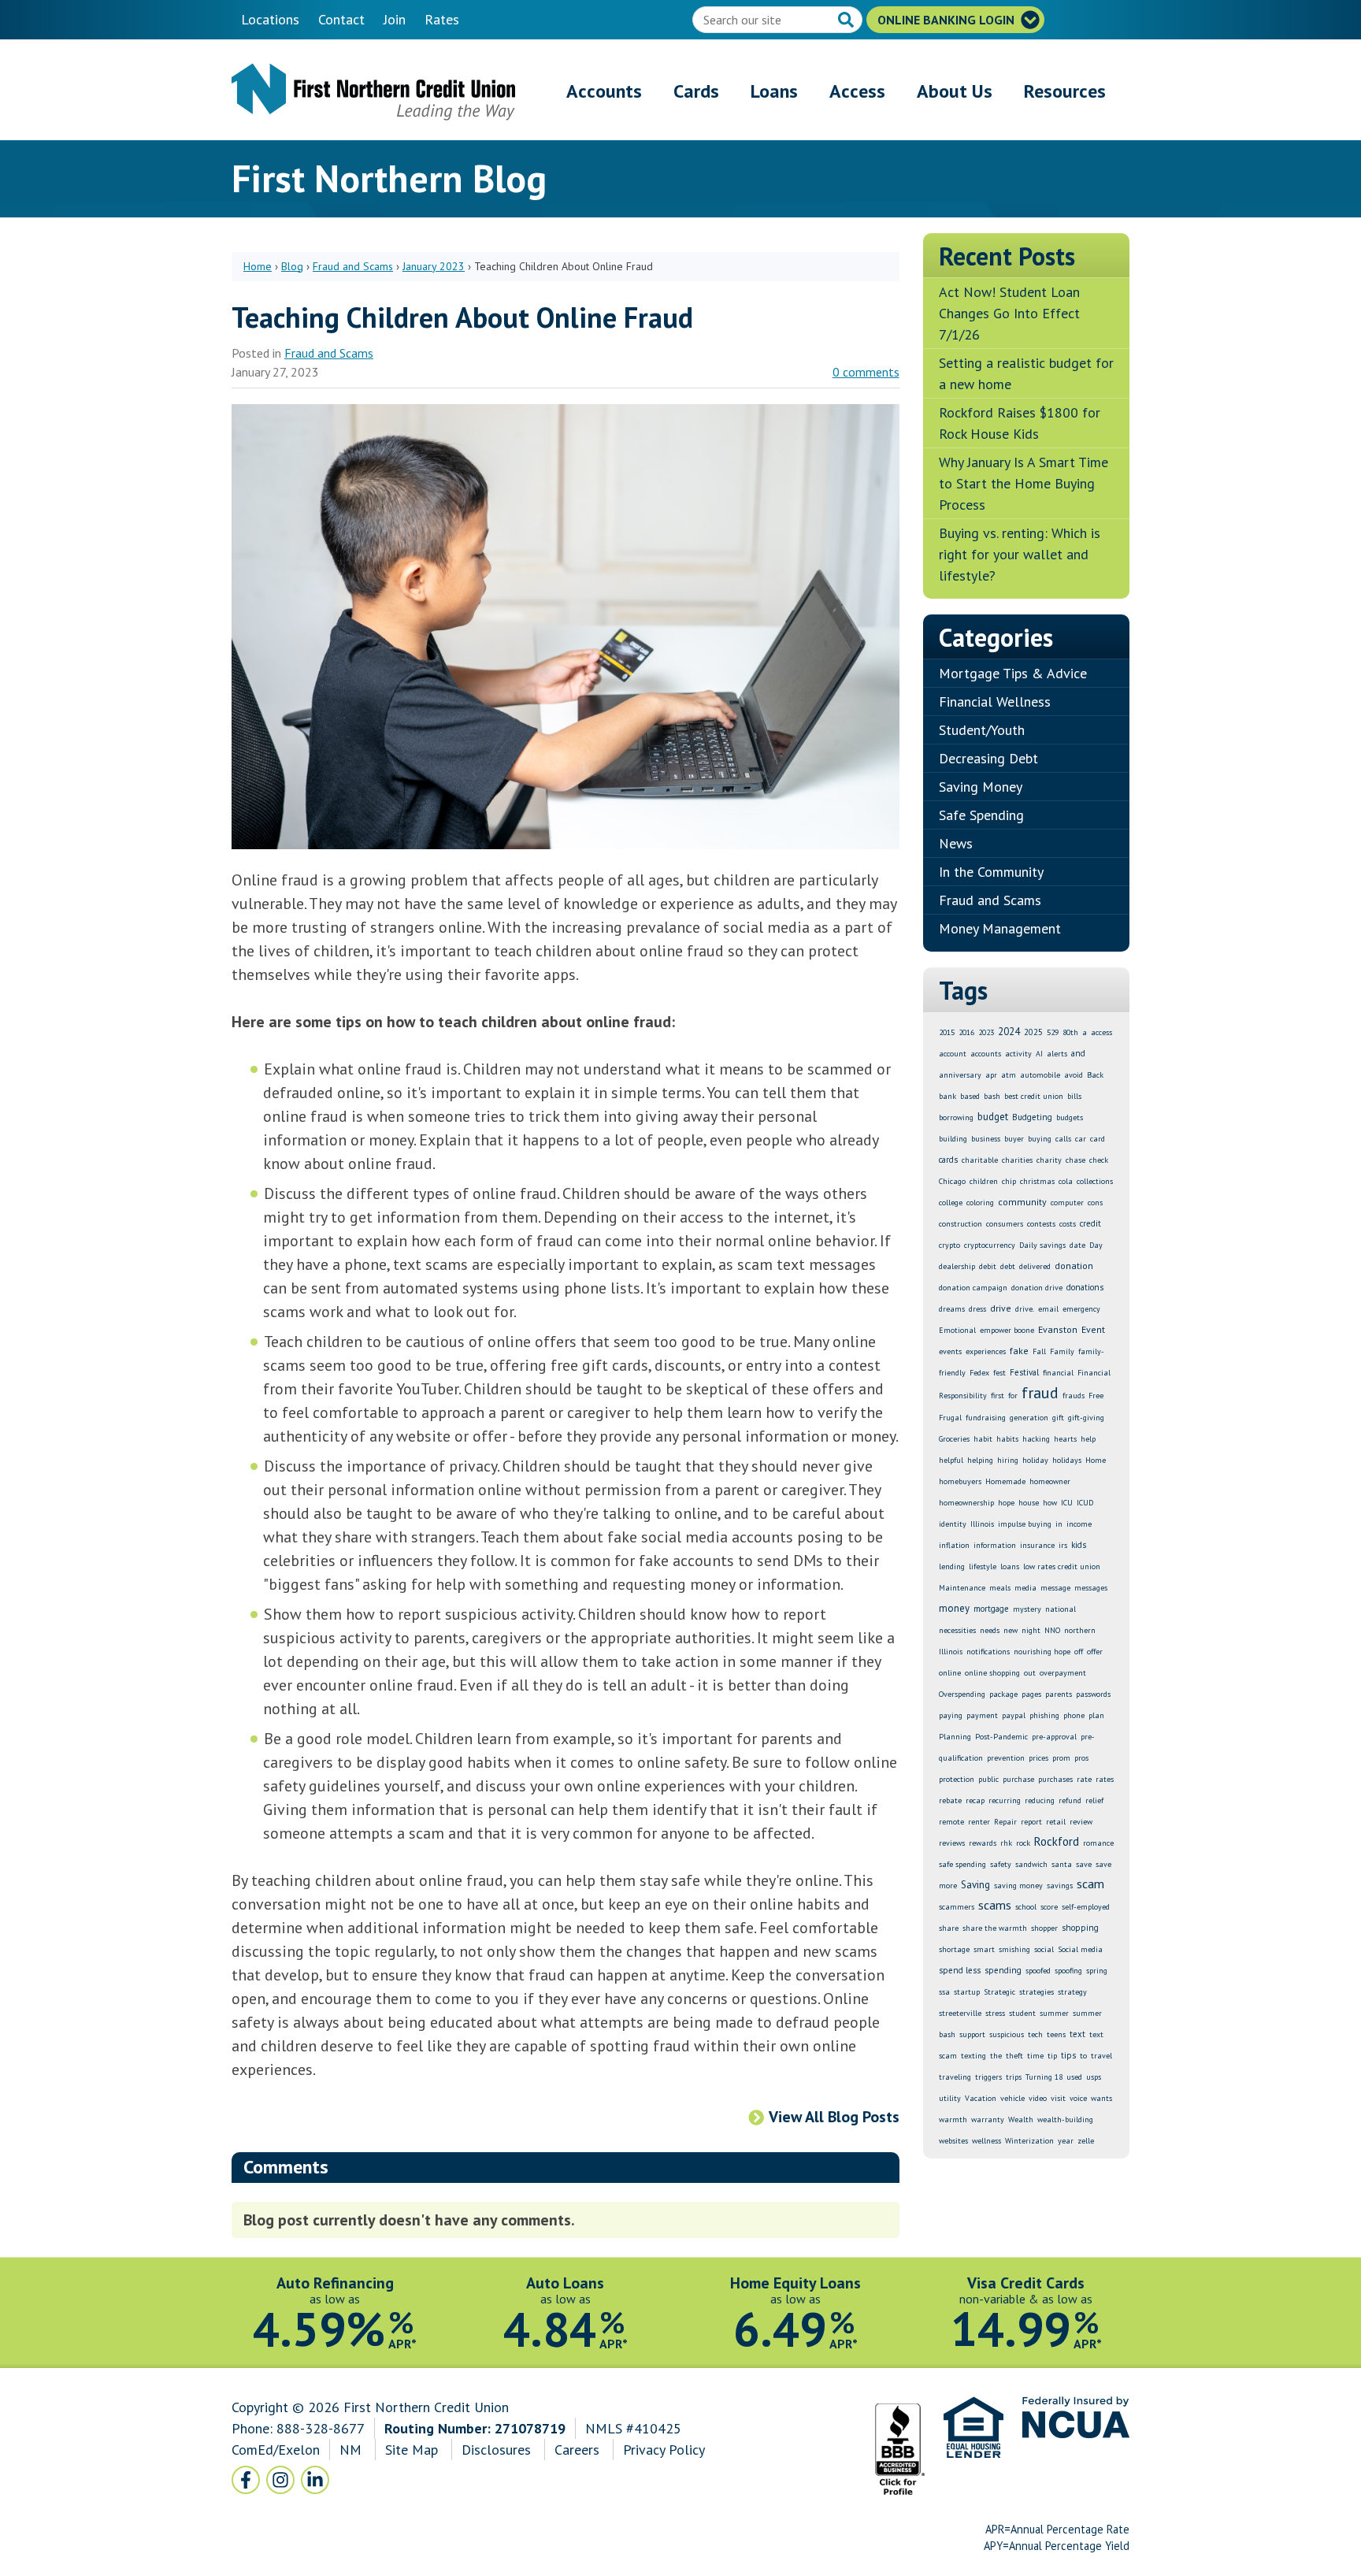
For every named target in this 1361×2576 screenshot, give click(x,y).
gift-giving (1086, 1418)
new (1011, 1630)
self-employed (1086, 1907)
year (1066, 2141)
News (956, 843)
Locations (270, 19)
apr (991, 1075)
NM (352, 2450)
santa (1062, 1864)
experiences (986, 1351)
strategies (1037, 1992)
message (1055, 1588)
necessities (957, 1630)
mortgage (991, 1609)
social (1044, 1949)
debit (988, 1266)
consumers (1005, 1224)
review (1081, 1822)
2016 (966, 1032)
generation (1029, 1418)
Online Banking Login (948, 20)
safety (1001, 1864)
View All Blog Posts (834, 2117)
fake (1019, 1351)
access (1101, 1032)
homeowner (1050, 1481)
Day (1096, 1245)
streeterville (960, 2013)
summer (1054, 2013)
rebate (950, 1800)
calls (1063, 1139)
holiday (1035, 1460)
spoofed (1038, 1971)
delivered (1035, 1266)
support (972, 2034)
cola (1066, 1181)
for (1013, 1396)
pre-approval (1054, 1737)
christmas (1037, 1181)
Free (1096, 1396)
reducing (1040, 1800)
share (949, 1928)
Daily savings (1042, 1245)
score (1049, 1907)
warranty (988, 2119)
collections (1095, 1181)
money (954, 1608)
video (1038, 2098)
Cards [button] (696, 91)
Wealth (1021, 2119)
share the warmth (995, 1928)
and (1078, 1053)
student (1022, 2013)
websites (953, 2141)
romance (1098, 1843)
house (1029, 1503)
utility (950, 2098)
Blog (292, 266)
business (986, 1139)
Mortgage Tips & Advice (1013, 673)
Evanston (1058, 1329)
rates (1105, 1779)
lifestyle (983, 1566)
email (1048, 1309)
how (1050, 1503)
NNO (1052, 1630)
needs (990, 1630)
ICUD (1085, 1503)
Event (1093, 1329)
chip (1009, 1181)
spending (1003, 1970)
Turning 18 (1044, 2077)
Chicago (952, 1181)
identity (953, 1524)
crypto (949, 1245)
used (1074, 2077)
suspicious (1007, 2034)
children (984, 1181)
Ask (847, 21)
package (1003, 1694)
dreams (952, 1309)
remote (951, 1822)
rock (1023, 1843)
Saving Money (981, 787)
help (1088, 1439)
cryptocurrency (990, 1245)
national (1061, 1609)
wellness (986, 2141)
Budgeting (1032, 1117)
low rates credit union (1062, 1566)
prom (1061, 1758)
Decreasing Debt (988, 758)
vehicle (1012, 2098)
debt (1008, 1266)
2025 (1033, 1032)
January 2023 (434, 266)
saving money (1018, 1886)
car (1081, 1139)
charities (1017, 1160)
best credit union (1034, 1096)
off (1079, 1652)
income (1079, 1524)
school (1026, 1907)
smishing (1014, 1949)
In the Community (991, 872)
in (1059, 1524)
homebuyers (960, 1481)
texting (973, 2056)
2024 (1009, 1032)
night (1031, 1630)
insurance (1037, 1545)
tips (1068, 2055)
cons (1095, 1203)
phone (1074, 1715)
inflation (954, 1545)
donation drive (1037, 1288)
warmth (953, 2119)
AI (1039, 1054)
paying (951, 1715)
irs (1063, 1545)
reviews (952, 1843)
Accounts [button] (604, 91)
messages (1091, 1588)
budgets (1070, 1117)
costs (1068, 1224)
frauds (1074, 1396)
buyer (1014, 1139)
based (970, 1096)
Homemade (1005, 1481)
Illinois (982, 1524)
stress (995, 2013)
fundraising (986, 1418)
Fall (1039, 1351)
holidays (1067, 1460)
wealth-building (1065, 2119)
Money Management (1000, 928)
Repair (1005, 1822)
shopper (1044, 1928)
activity (1018, 1054)
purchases (1055, 1779)
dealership (957, 1266)
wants (1101, 2098)
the (996, 2056)
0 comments (866, 372)
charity (1049, 1160)
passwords (1093, 1694)
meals (1000, 1588)
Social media (1080, 1949)
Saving (975, 1885)
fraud (1040, 1393)
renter (979, 1822)
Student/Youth (982, 730)
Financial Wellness (995, 702)
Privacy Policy (664, 2450)
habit (983, 1439)
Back (1095, 1075)
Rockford (1057, 1841)
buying (1040, 1139)
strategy (1072, 1992)
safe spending (962, 1864)
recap (975, 1800)
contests (1041, 1224)
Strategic (999, 1992)
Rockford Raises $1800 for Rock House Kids (1020, 423)
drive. (1025, 1309)
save (1084, 1864)
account (953, 1054)
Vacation (981, 2098)
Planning (955, 1737)
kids (1079, 1545)
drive (1001, 1308)
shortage (954, 1949)
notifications (988, 1652)
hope (1006, 1503)
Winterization (1029, 2141)
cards (948, 1160)
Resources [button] (1065, 91)
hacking (1036, 1439)
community (1022, 1202)
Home (258, 266)
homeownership (966, 1503)
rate (1084, 1779)
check (1099, 1160)
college (951, 1203)
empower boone (1007, 1330)
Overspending (962, 1694)
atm (1009, 1075)
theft (1014, 2056)
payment (982, 1715)
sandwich (1031, 1864)
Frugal (950, 1418)
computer (1067, 1203)
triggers (988, 2077)
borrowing (956, 1117)
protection (957, 1779)
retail (1056, 1822)
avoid (1074, 1075)
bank (948, 1096)
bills (1074, 1096)
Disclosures (496, 2450)
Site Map (412, 2450)
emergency (1081, 1309)
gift (1058, 1418)
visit (1058, 2098)
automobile (1040, 1075)
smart (984, 1949)
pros (1081, 1758)
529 (1053, 1032)
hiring (1008, 1460)
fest (999, 1373)
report (1031, 1822)
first (998, 1396)
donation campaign (973, 1288)
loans (1010, 1566)
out (1030, 1673)
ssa (944, 1992)
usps (1094, 2077)
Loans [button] (774, 91)
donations (1085, 1287)
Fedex (979, 1373)
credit (1090, 1223)
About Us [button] (955, 91)
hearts (1065, 1439)
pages (1031, 1694)
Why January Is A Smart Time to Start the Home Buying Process (1024, 483)
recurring (1005, 1800)
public (988, 1779)
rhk (1006, 1843)
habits (1007, 1439)
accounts (986, 1054)
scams (995, 1905)
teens (1056, 2034)
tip (1052, 2056)
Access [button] (857, 91)
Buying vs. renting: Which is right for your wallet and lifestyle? (1020, 554)
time (1035, 2056)
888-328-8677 (321, 2428)
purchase (1018, 1779)
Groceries (954, 1439)
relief (1094, 1800)
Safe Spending (981, 815)
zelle (1086, 2141)
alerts (1057, 1054)
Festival (1024, 1372)
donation (1074, 1266)
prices (1038, 1758)
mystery (1027, 1609)
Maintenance (962, 1588)
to (1083, 2056)
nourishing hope (1042, 1652)
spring (1097, 1971)
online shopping (992, 1673)
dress (977, 1309)
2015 (947, 1032)
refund (1070, 1800)
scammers (957, 1907)
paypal (1014, 1715)
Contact (341, 19)
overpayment (1063, 1673)
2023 (986, 1032)
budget (993, 1117)
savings (1060, 1886)
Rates (442, 19)
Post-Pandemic (1001, 1737)
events (950, 1351)
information (995, 1545)
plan (1096, 1715)
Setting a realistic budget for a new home (1026, 373)
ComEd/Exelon (276, 2450)
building (953, 1139)
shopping (1080, 1928)
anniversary (960, 1075)
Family (1062, 1351)
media (1025, 1588)
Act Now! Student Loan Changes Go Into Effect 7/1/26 (1009, 313)
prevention (1006, 1758)
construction (960, 1224)
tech (1035, 2034)
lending (952, 1566)
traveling (955, 2077)
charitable (980, 1160)
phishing (1044, 1715)
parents (1059, 1694)
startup (967, 1992)
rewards (983, 1843)
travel (1101, 2056)
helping (980, 1460)
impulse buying (1025, 1524)
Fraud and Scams (353, 266)
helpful (951, 1460)
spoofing (1068, 1971)
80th (1070, 1032)
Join (395, 19)
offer (1095, 1652)
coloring (980, 1203)
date (1077, 1245)
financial (1058, 1373)
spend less (960, 1970)
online (950, 1673)
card (1098, 1139)
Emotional (957, 1330)
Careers (579, 2450)
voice (1078, 2098)
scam (1090, 1884)
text (1077, 2034)
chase (1075, 1160)
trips (1014, 2077)
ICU (1067, 1503)
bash (992, 1096)
